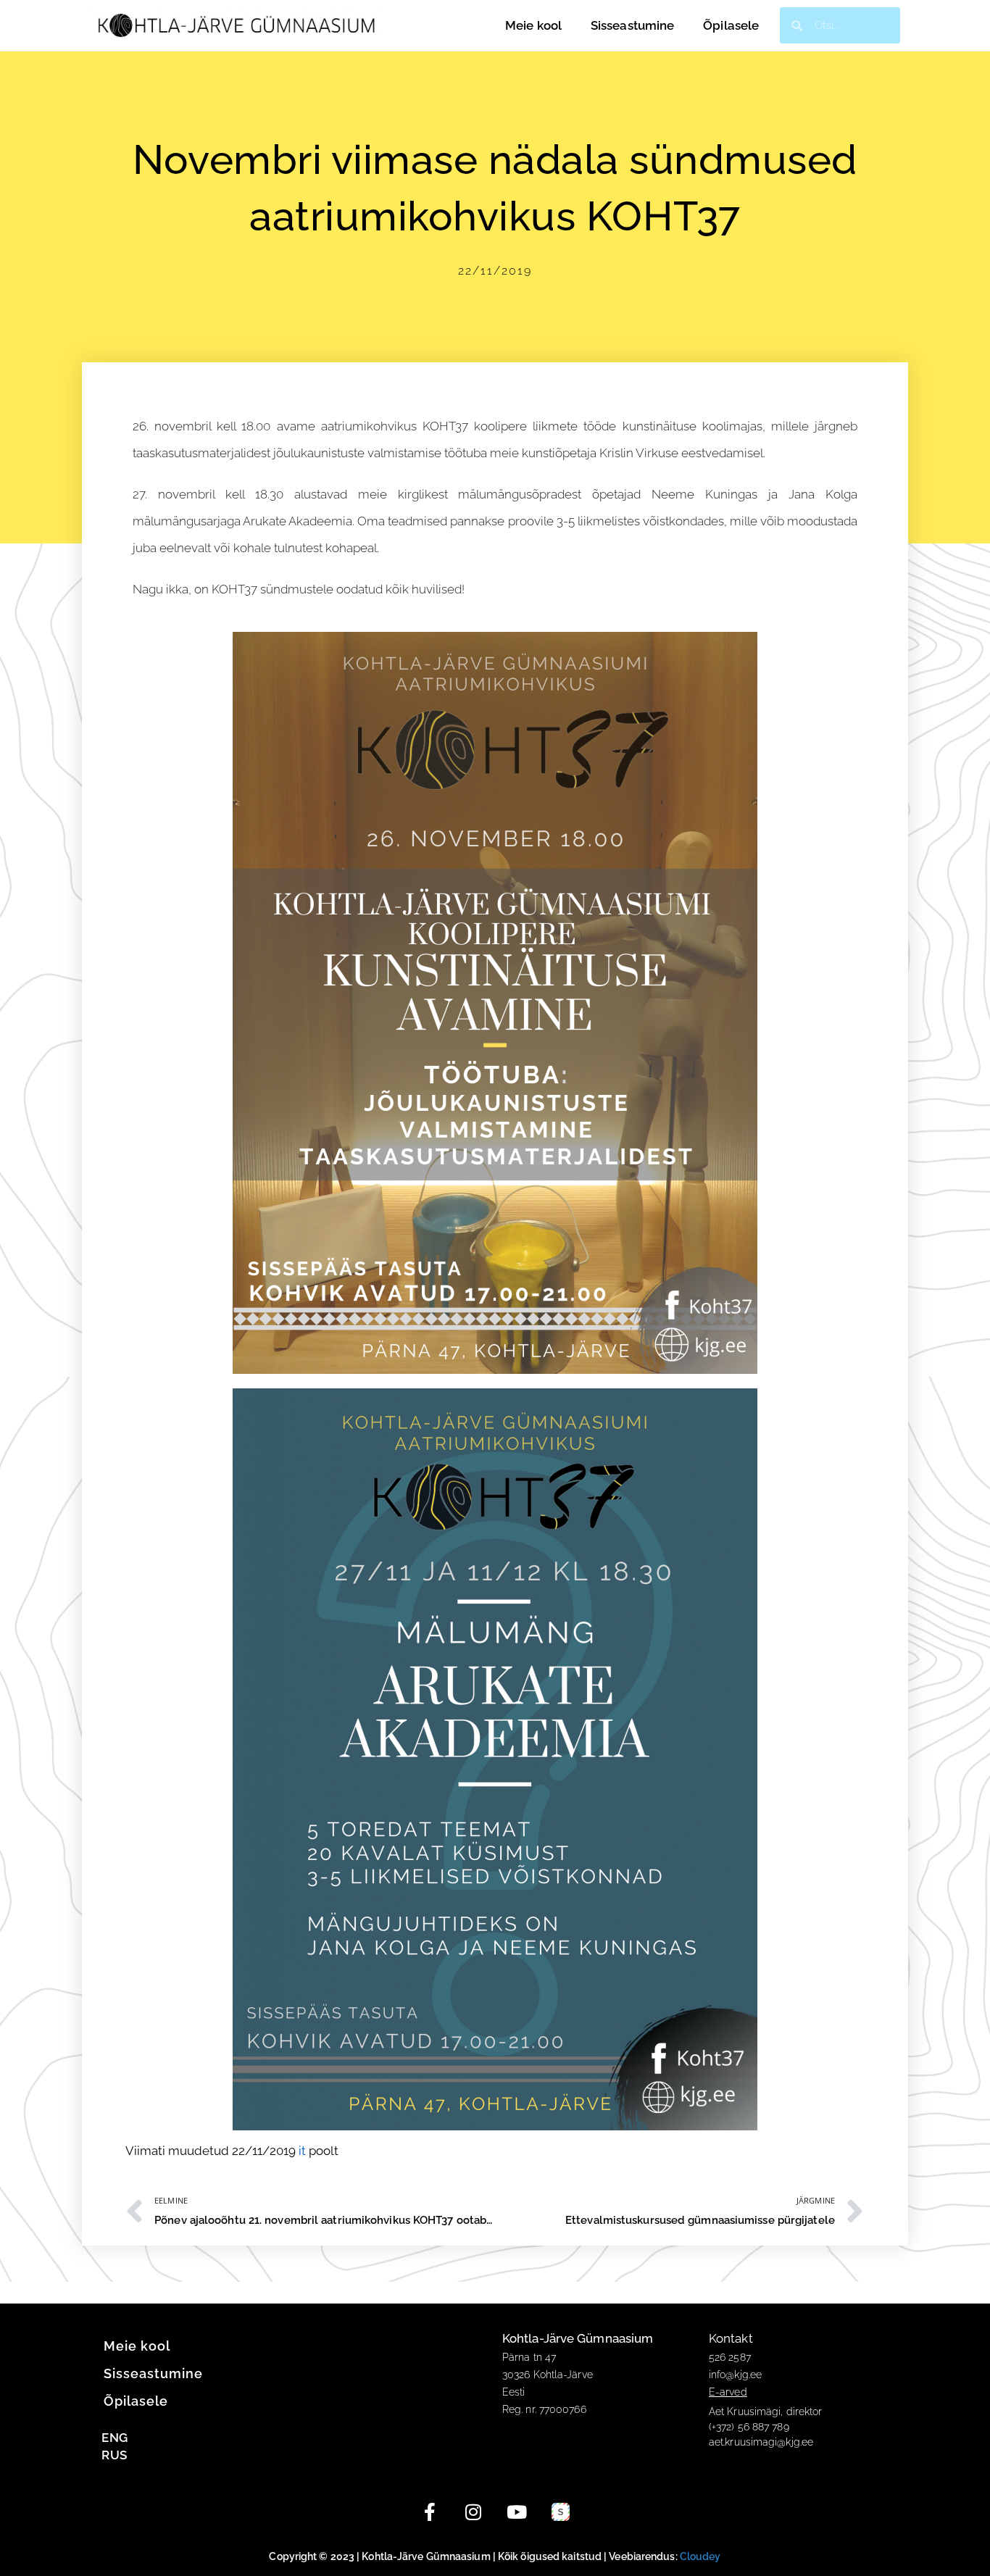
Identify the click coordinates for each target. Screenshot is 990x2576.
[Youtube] (517, 2512)
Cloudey (700, 2556)
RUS (114, 2455)
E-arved (728, 2392)
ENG (115, 2438)
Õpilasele (731, 25)
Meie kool (533, 25)
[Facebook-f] (430, 2512)
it (302, 2151)
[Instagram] (473, 2512)
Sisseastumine (632, 25)
